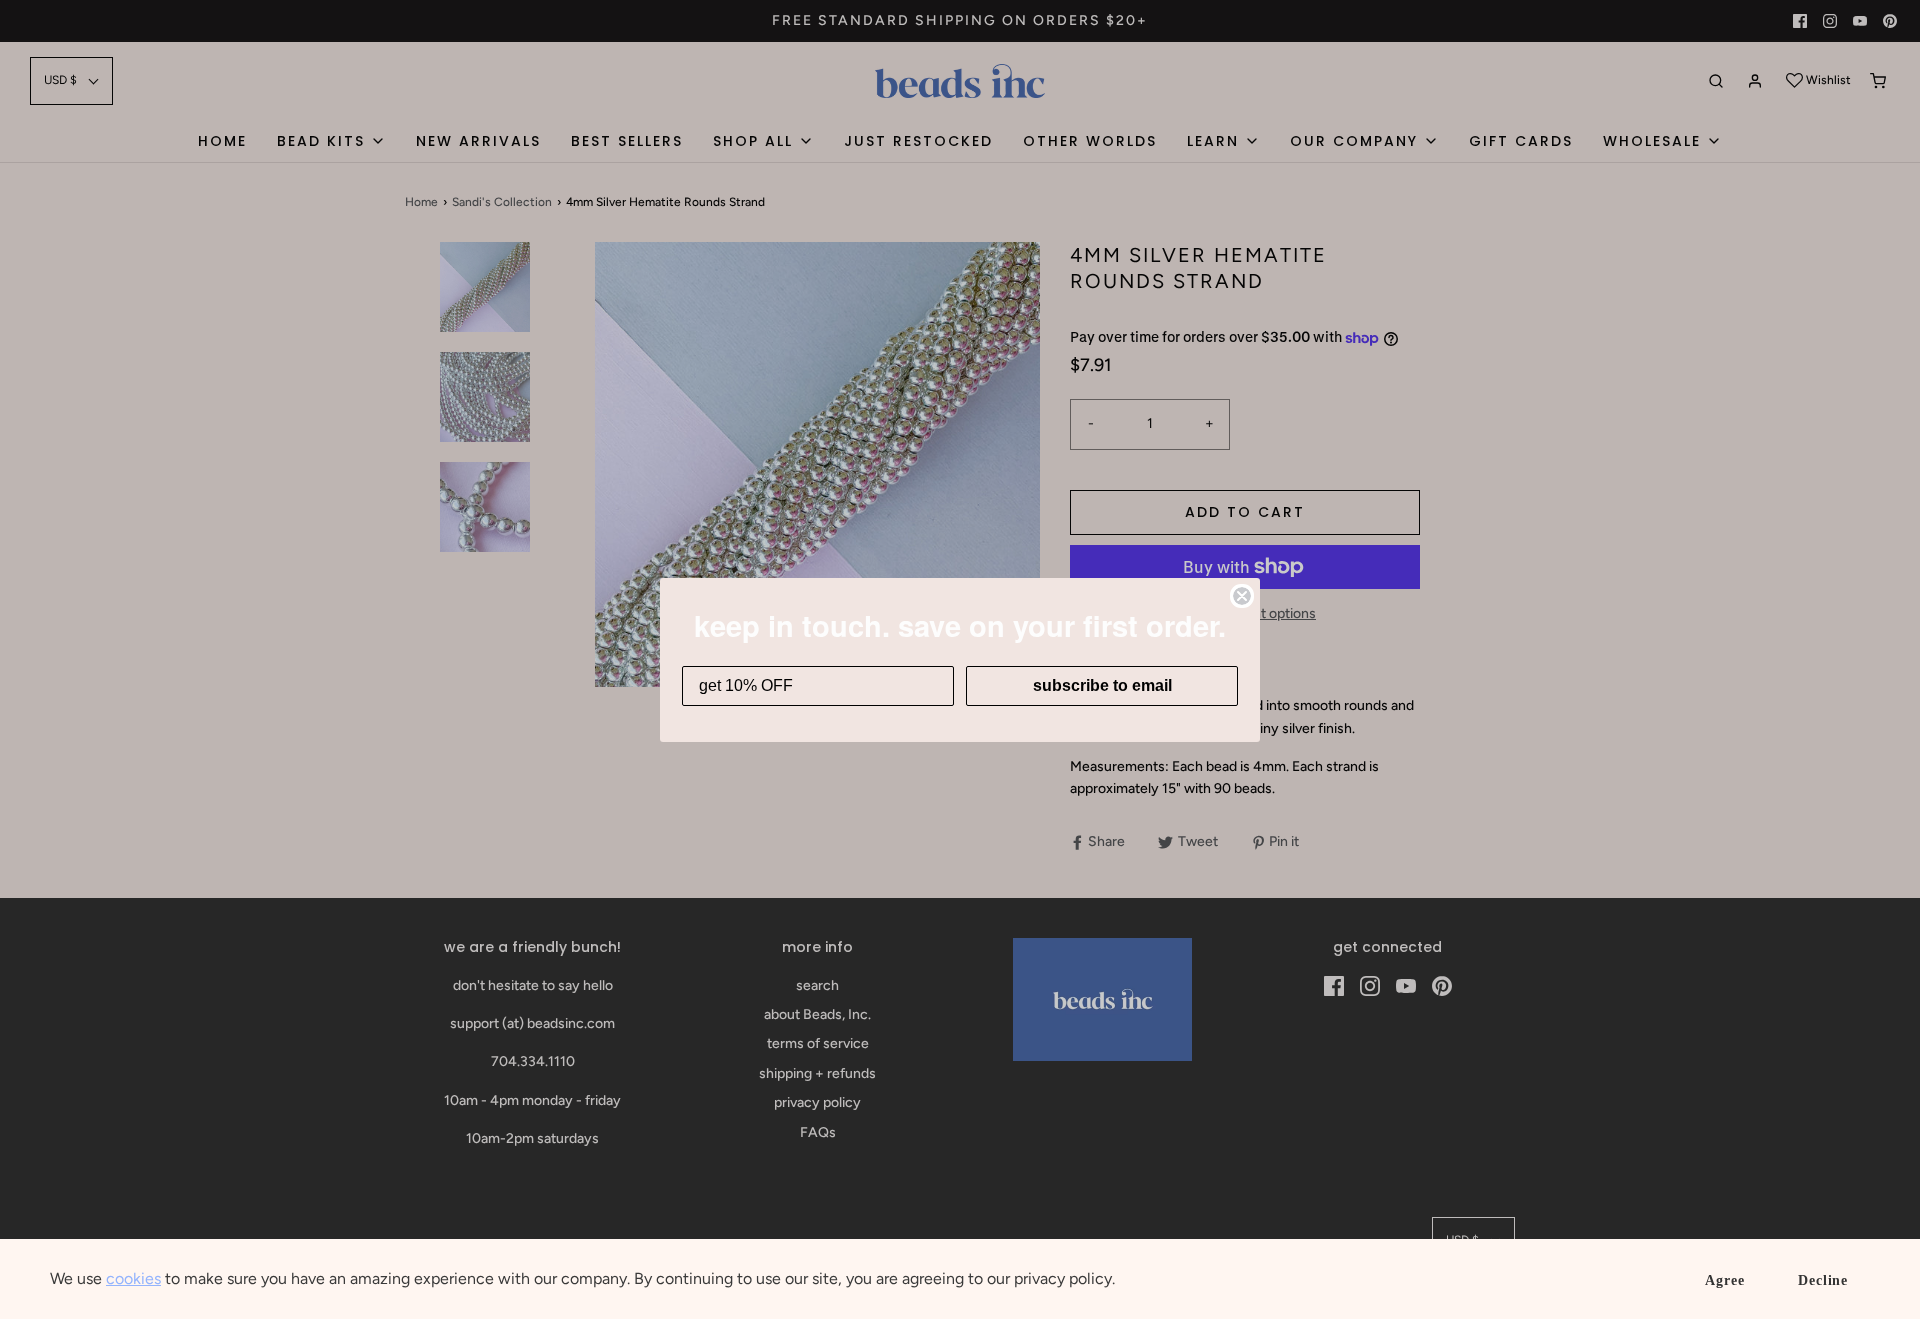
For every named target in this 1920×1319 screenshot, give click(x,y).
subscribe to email (1102, 685)
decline (1823, 1280)
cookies (133, 1278)
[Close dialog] (1242, 596)
